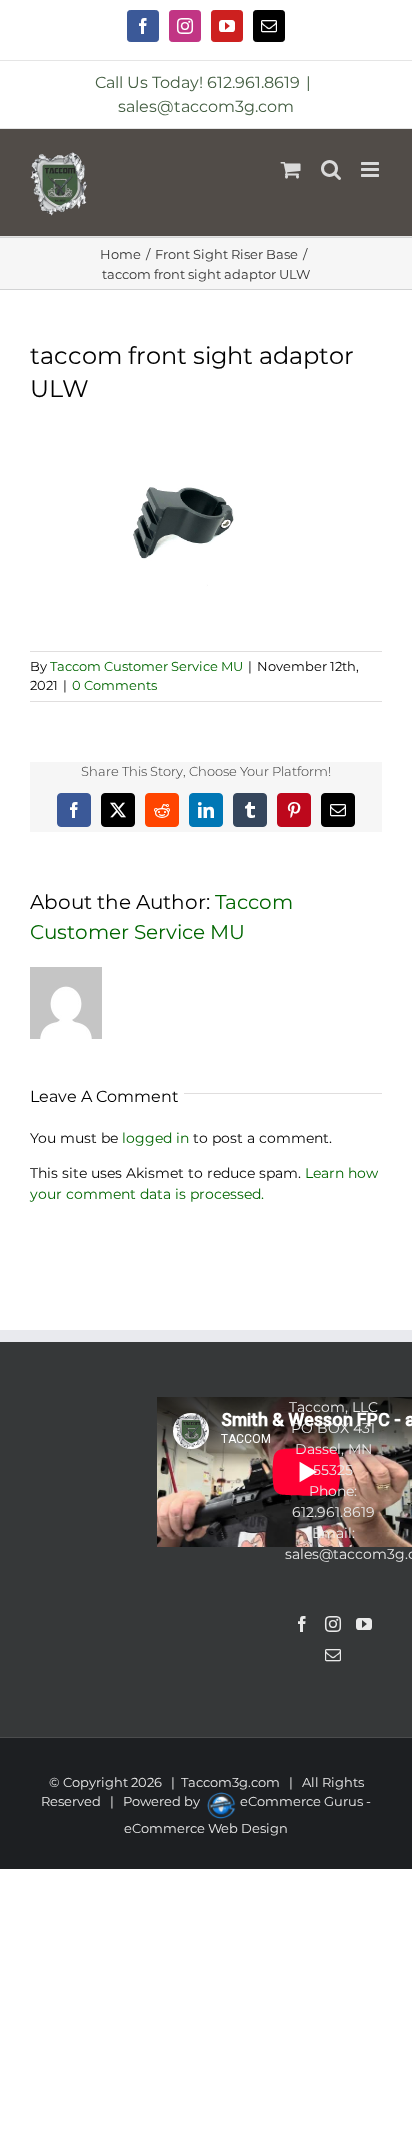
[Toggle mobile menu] (371, 169)
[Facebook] (302, 1624)
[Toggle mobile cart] (291, 169)
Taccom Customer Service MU (146, 666)
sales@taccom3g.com (206, 106)
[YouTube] (364, 1624)
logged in (155, 1138)
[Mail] (333, 1655)
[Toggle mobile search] (331, 169)
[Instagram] (333, 1624)
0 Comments (114, 685)
